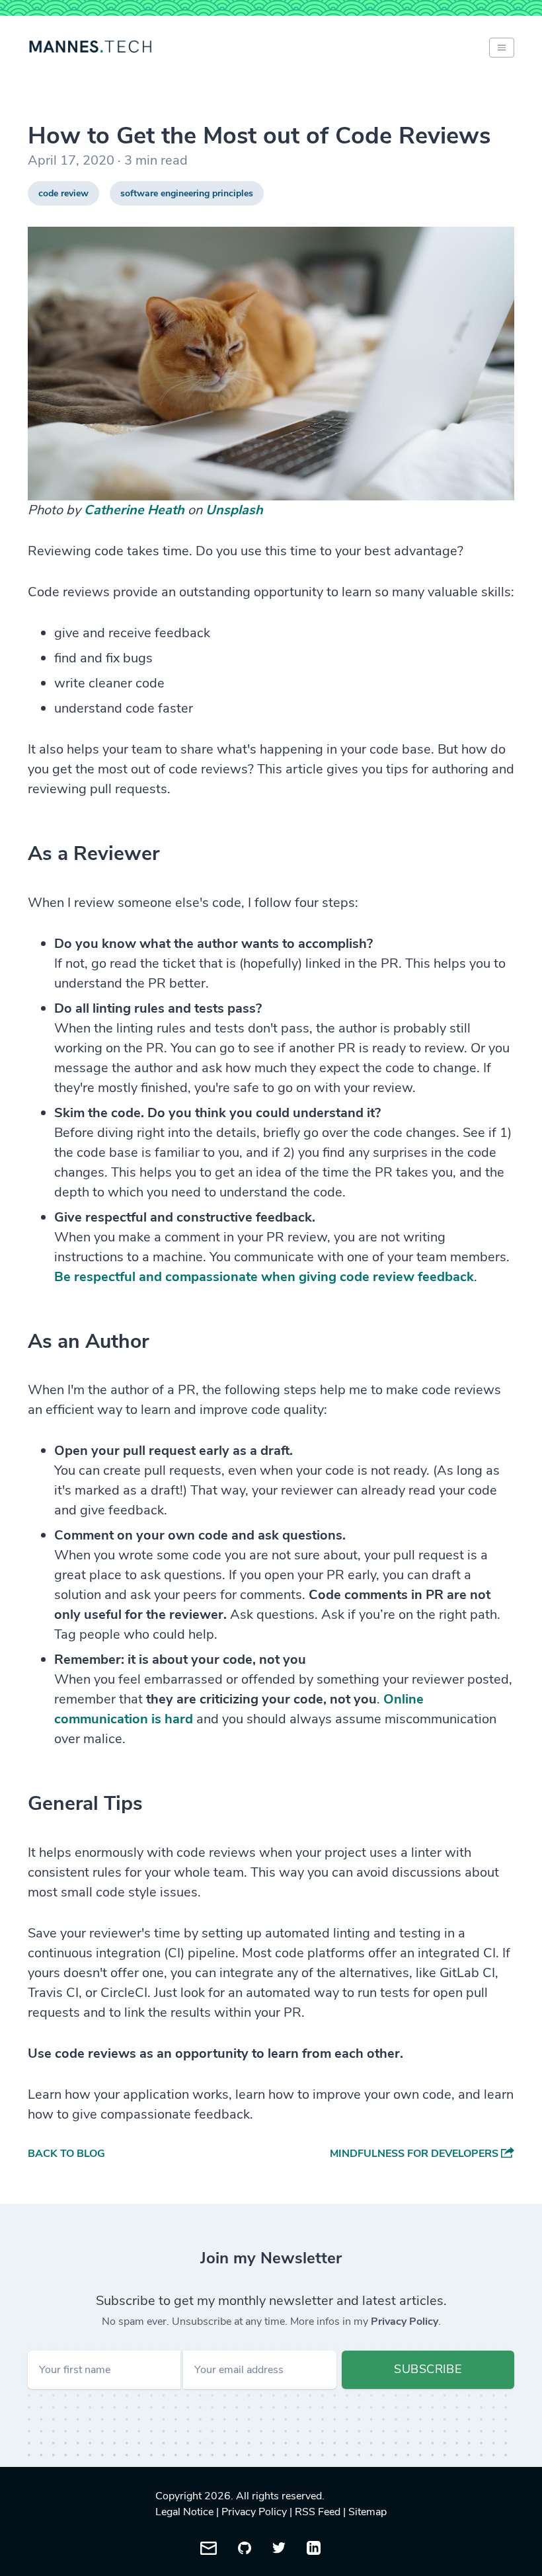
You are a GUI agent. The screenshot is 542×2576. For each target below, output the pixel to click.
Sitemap (368, 2512)
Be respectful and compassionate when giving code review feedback (264, 1277)
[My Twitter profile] (279, 2548)
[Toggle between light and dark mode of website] (502, 48)
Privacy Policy (405, 2322)
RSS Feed (318, 2512)
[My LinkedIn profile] (314, 2548)
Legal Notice (184, 2512)
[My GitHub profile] (245, 2548)
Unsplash (234, 510)
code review (63, 193)
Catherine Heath (134, 510)
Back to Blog (66, 2154)
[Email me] (209, 2548)
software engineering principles (187, 193)
